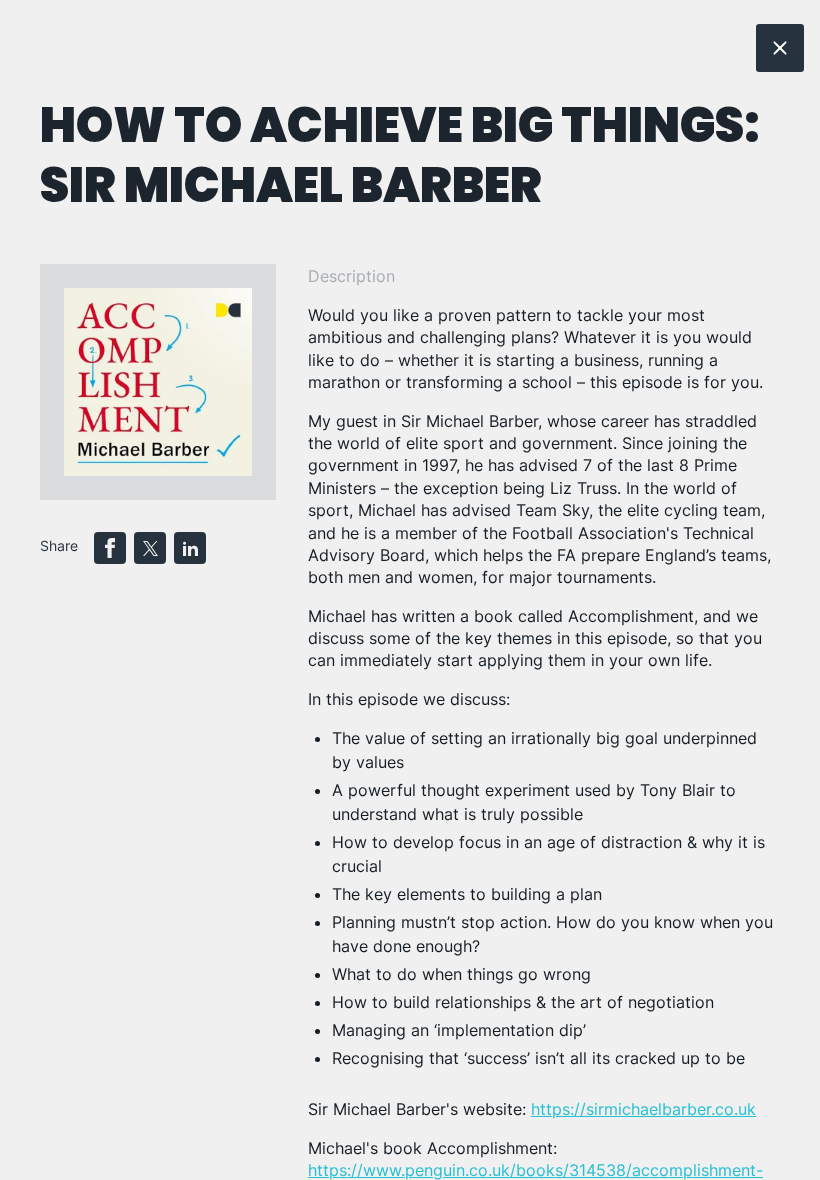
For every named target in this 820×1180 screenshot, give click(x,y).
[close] (780, 48)
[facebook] (110, 548)
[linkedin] (190, 548)
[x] (150, 548)
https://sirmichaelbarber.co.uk (643, 1109)
